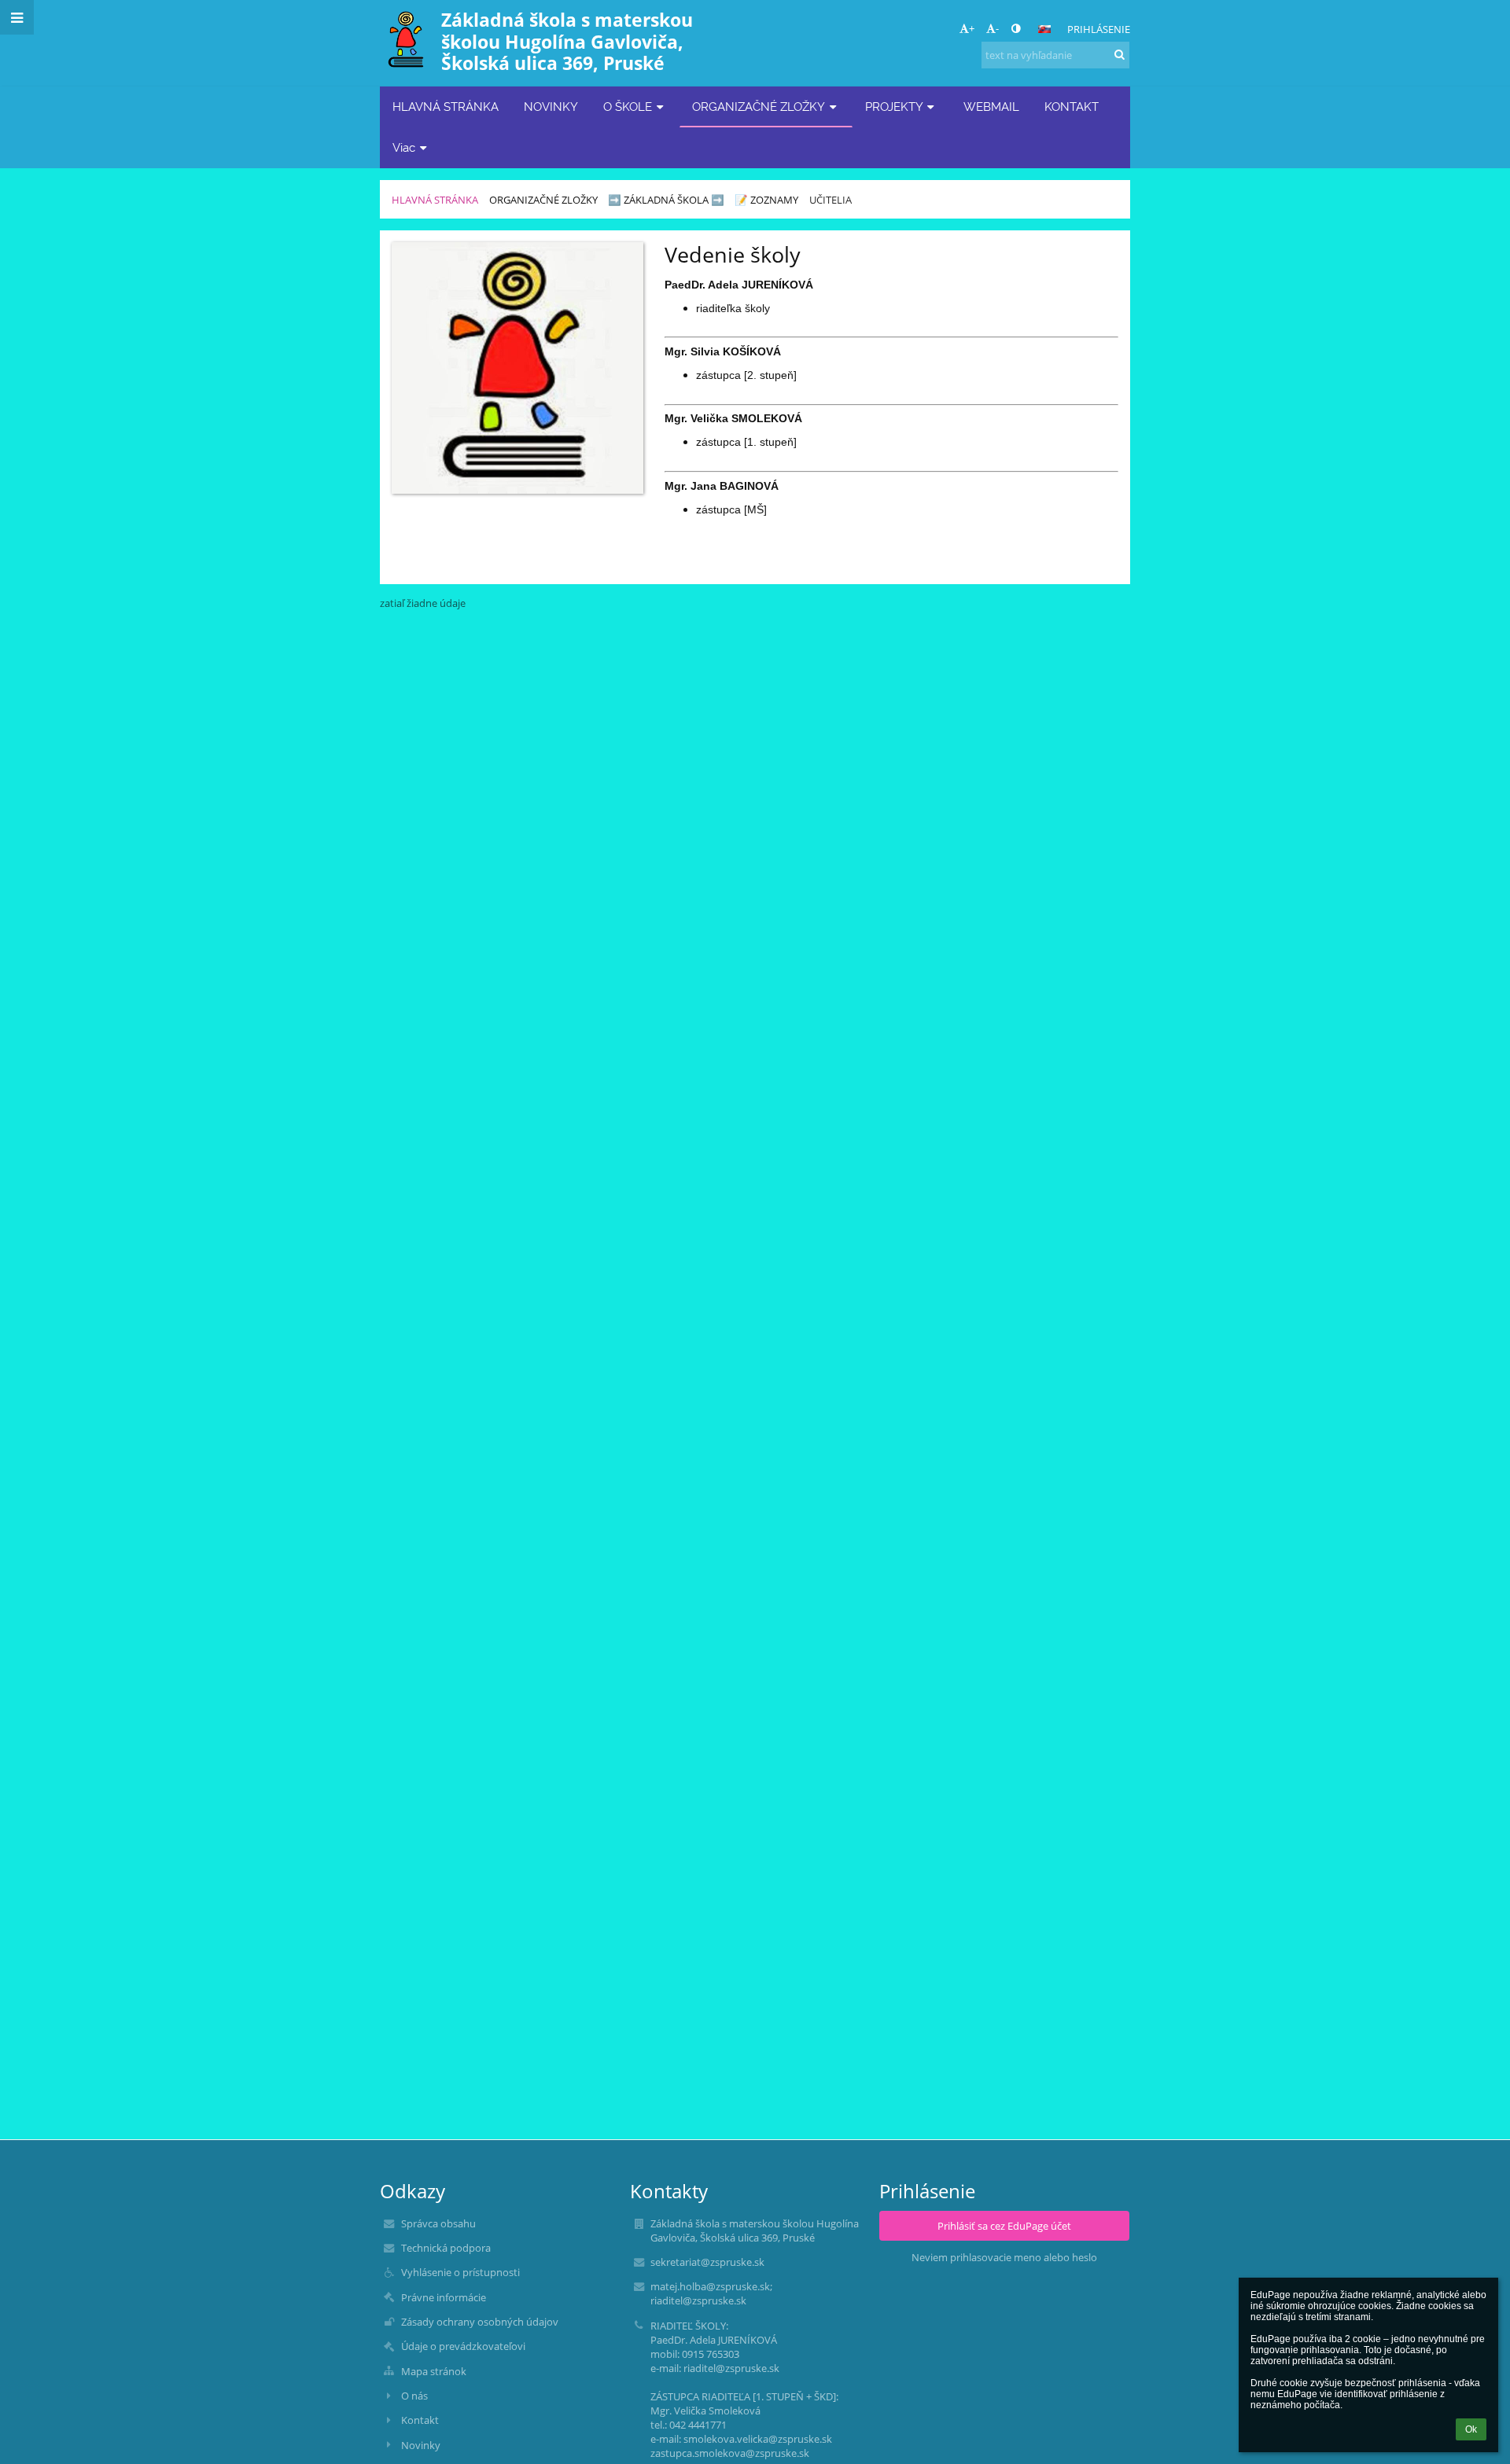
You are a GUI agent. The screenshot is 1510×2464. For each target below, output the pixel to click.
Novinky (421, 2445)
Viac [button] (404, 147)
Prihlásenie (1099, 29)
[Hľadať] (1120, 54)
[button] (1016, 28)
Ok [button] (1471, 2429)
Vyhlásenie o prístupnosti (460, 2272)
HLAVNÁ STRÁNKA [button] (446, 107)
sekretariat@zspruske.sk (707, 2262)
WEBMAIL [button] (991, 107)
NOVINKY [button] (551, 107)
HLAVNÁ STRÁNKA (435, 200)
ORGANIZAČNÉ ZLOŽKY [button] (759, 107)
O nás (414, 2396)
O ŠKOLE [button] (628, 107)
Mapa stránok (434, 2371)
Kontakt (420, 2420)
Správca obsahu (438, 2223)
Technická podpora (446, 2248)
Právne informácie (444, 2297)
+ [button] (972, 28)
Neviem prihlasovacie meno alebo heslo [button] (1004, 2257)
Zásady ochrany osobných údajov (480, 2322)
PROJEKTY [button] (894, 107)
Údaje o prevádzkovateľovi (463, 2346)
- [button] (997, 28)
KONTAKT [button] (1072, 107)
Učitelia (830, 200)
